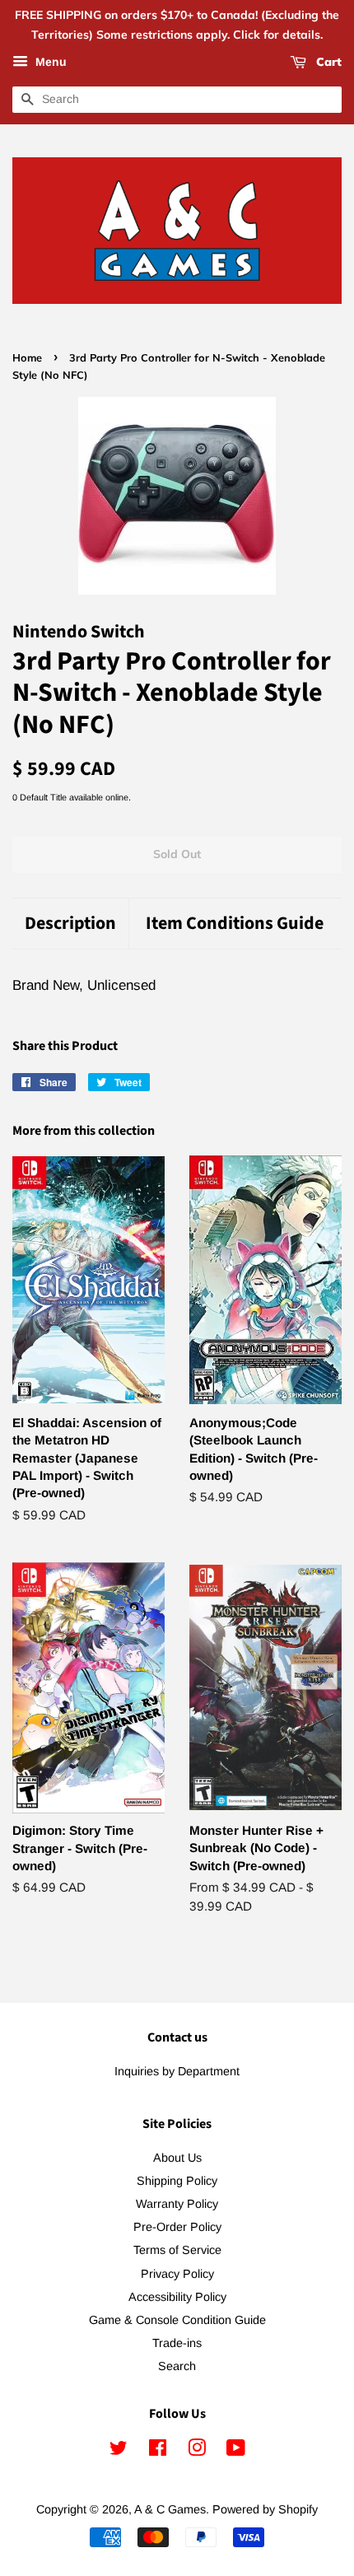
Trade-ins (177, 2343)
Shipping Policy (177, 2181)
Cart (327, 62)
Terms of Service (177, 2250)
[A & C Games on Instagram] (197, 2451)
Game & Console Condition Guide (177, 2320)
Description (70, 924)
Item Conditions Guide (235, 924)
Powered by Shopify (265, 2509)
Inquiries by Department (177, 2071)
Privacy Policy (177, 2274)
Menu (49, 62)
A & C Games (170, 2509)
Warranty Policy (177, 2204)
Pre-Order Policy (177, 2227)
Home (27, 357)
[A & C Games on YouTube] (236, 2451)
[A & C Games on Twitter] (119, 2451)
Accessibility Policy (177, 2297)
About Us (177, 2158)
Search (177, 2366)
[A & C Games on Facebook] (158, 2451)
